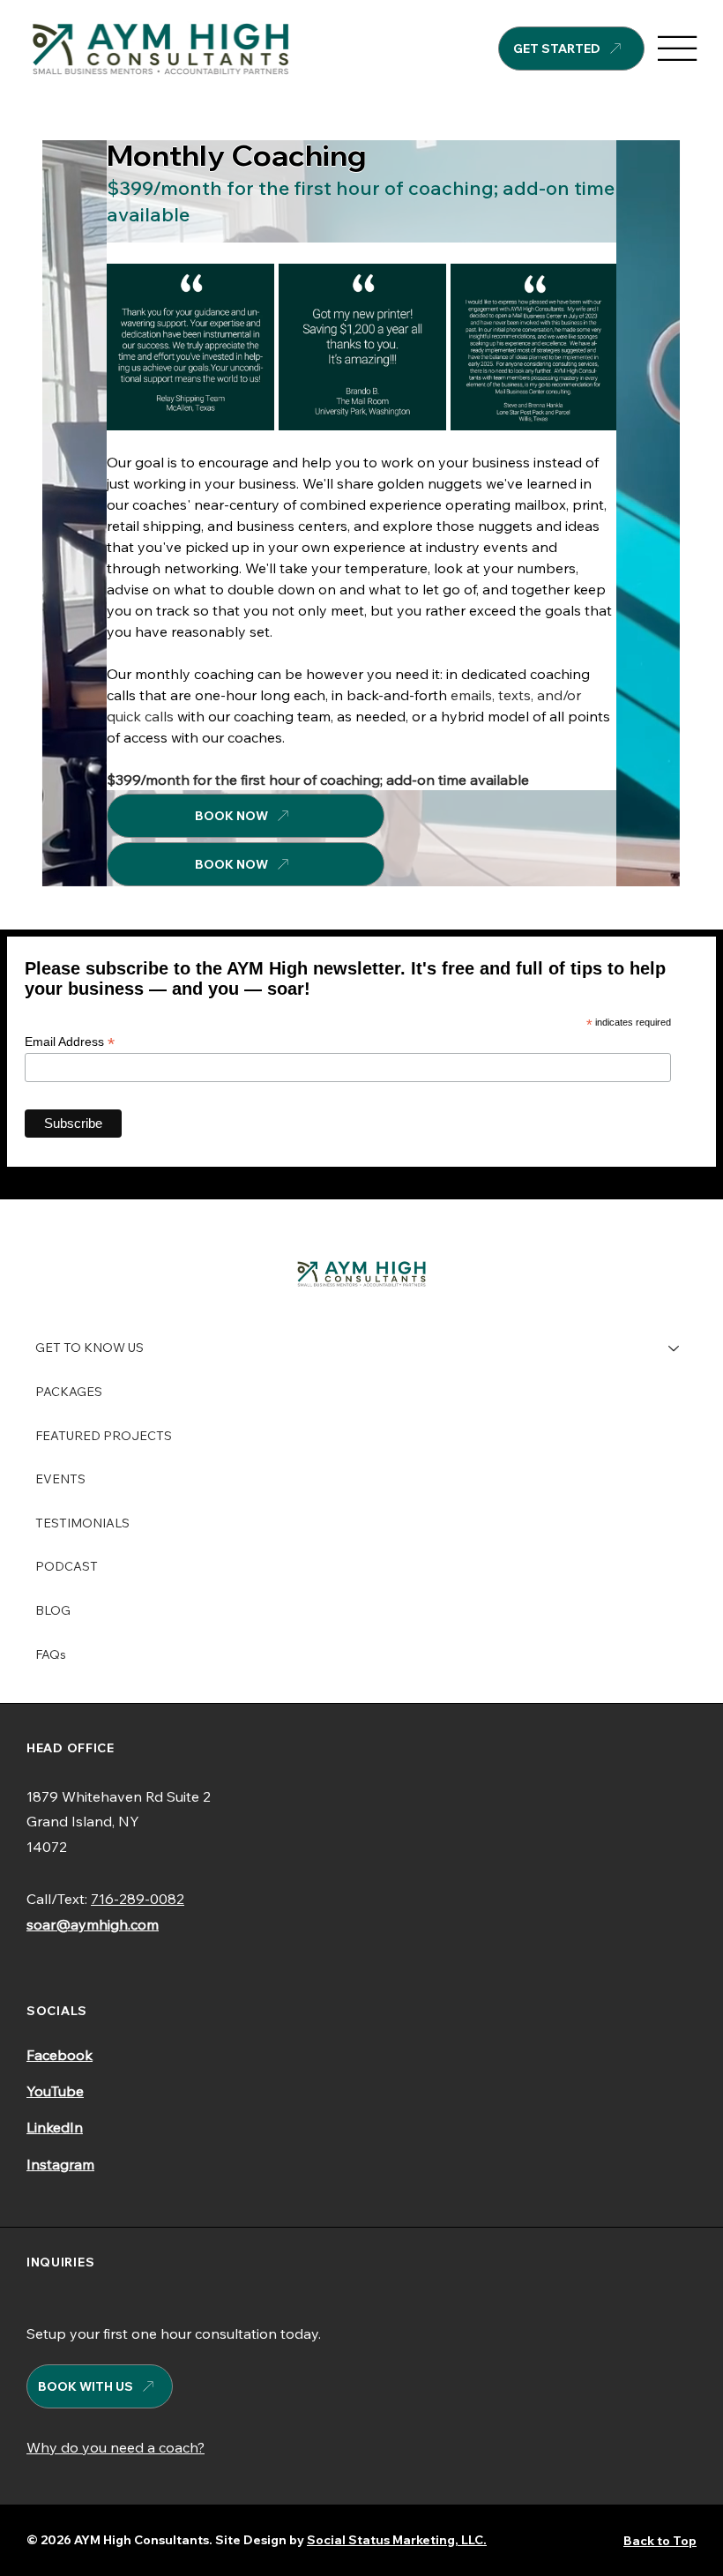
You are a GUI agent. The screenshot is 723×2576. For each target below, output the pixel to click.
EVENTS (60, 1479)
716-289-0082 (138, 1899)
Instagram (60, 2164)
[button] (650, 865)
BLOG (53, 1610)
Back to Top (660, 2541)
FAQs (51, 1654)
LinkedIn (55, 2127)
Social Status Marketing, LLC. (397, 2540)
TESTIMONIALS (82, 1523)
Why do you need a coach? (116, 2447)
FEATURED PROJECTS (104, 1436)
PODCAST (67, 1566)
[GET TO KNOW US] (675, 1348)
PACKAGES (69, 1392)
